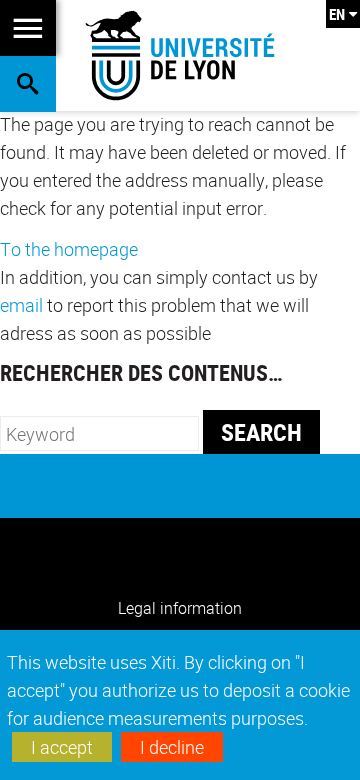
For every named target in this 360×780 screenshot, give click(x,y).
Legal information (180, 608)
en (337, 14)
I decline (172, 747)
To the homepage (69, 249)
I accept (62, 747)
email (21, 305)
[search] (99, 433)
